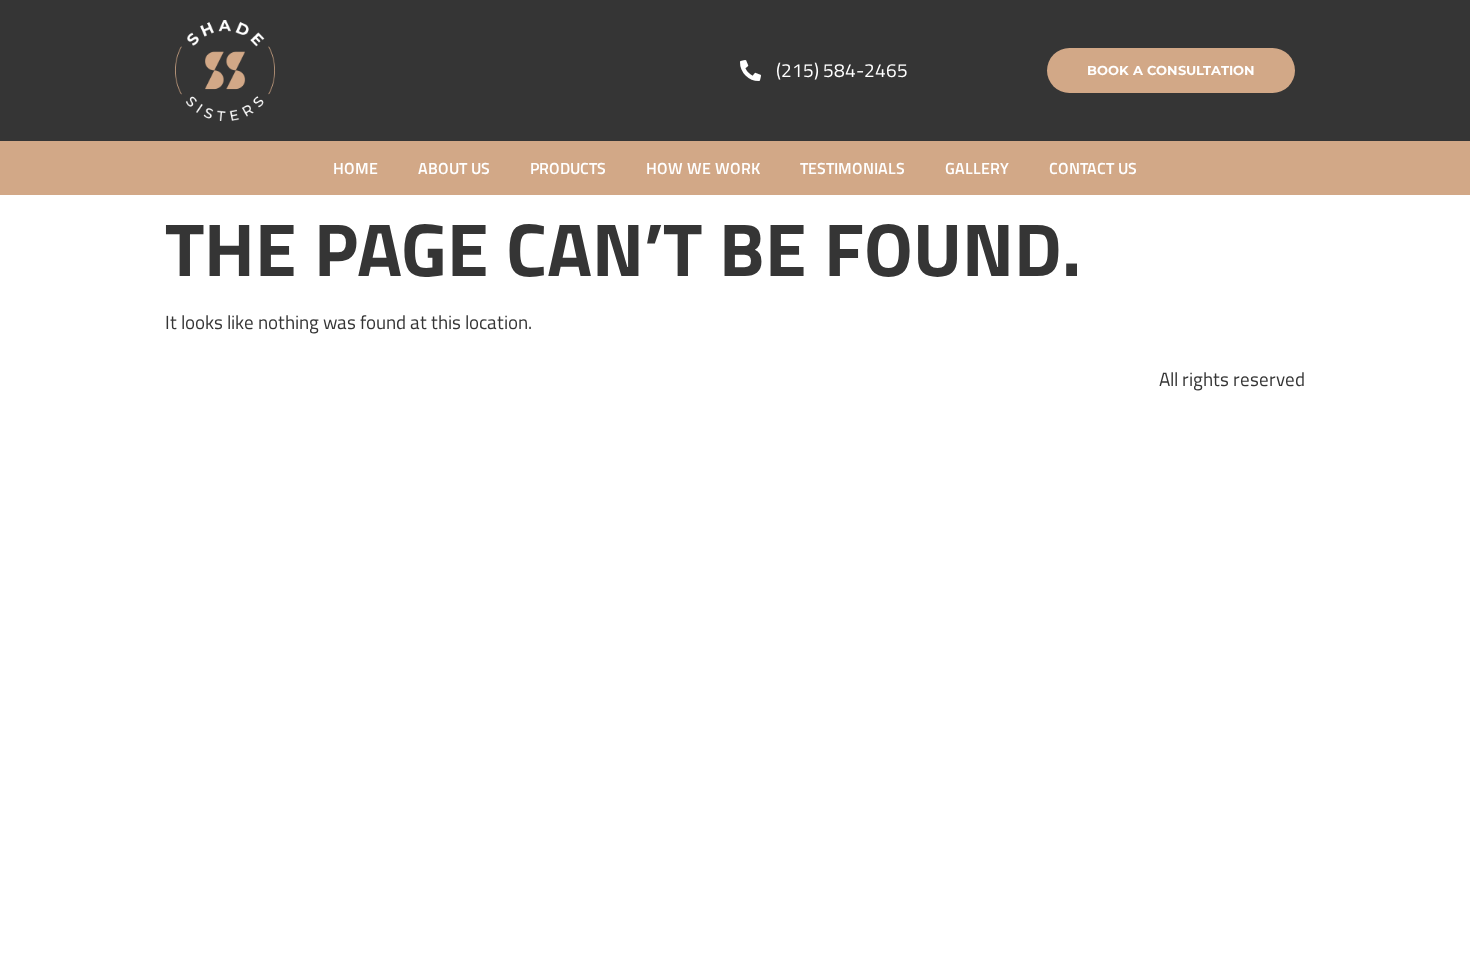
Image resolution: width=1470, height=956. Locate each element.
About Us (454, 168)
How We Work (703, 168)
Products (568, 168)
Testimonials (852, 168)
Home (355, 168)
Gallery (977, 168)
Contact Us (1093, 168)
